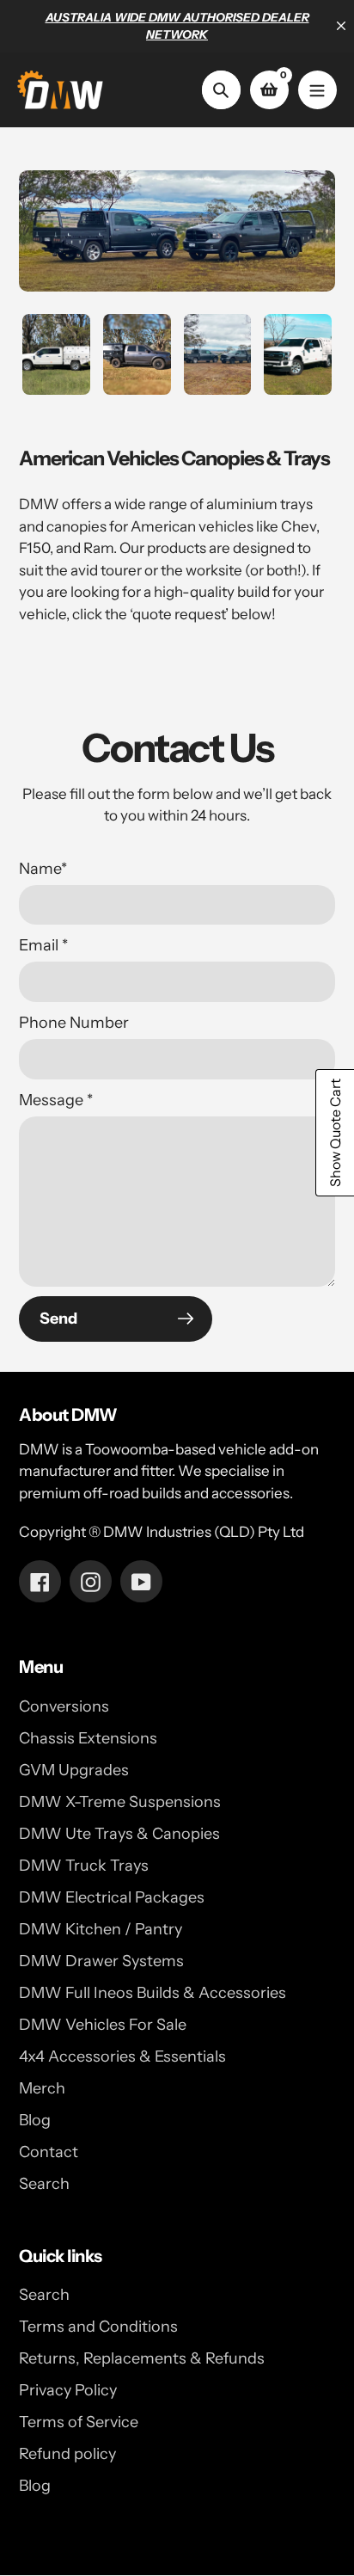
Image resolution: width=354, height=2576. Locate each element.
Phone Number (74, 1023)
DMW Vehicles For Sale (103, 2025)
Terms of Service (79, 2422)
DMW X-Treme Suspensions (120, 1802)
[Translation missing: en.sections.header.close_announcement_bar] (341, 26)
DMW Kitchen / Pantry (101, 1929)
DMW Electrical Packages (112, 1897)
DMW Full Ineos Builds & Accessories (153, 1993)
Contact (49, 2152)
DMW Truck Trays (84, 1866)
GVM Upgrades (74, 1770)
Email (43, 945)
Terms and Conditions (98, 2327)
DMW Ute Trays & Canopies (119, 1834)
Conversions (64, 1706)
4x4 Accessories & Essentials (122, 2056)
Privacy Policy (68, 2390)
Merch (42, 2088)
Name (43, 869)
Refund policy (67, 2454)
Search (44, 2184)
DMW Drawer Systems (101, 1961)
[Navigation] (317, 90)
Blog (35, 2120)
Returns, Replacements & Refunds (142, 2358)
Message (56, 1100)
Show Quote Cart (335, 1133)
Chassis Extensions (88, 1738)
